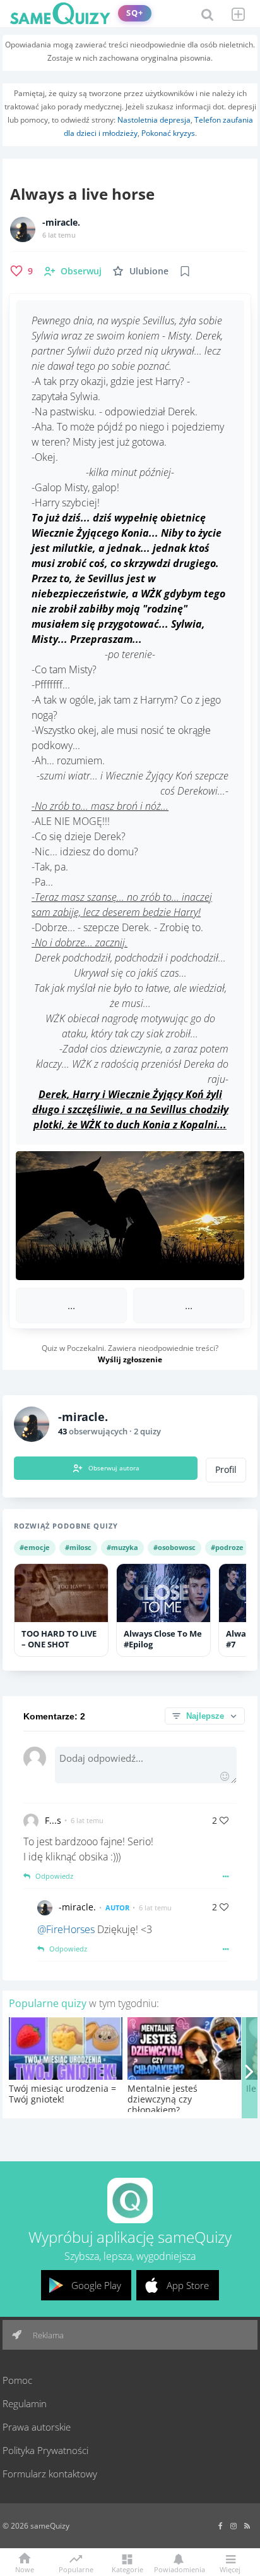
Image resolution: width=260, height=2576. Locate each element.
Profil (226, 1470)
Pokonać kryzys (168, 133)
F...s (53, 1820)
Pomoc (17, 2380)
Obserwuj (81, 271)
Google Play (96, 2285)
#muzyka (122, 1547)
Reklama (47, 2335)
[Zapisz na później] (185, 271)
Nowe (25, 2569)
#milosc (78, 1547)
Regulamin (25, 2403)
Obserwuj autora (114, 1468)
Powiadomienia (179, 2569)
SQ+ (135, 13)
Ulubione (149, 271)
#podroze (227, 1547)
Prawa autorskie (37, 2427)
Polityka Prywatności (45, 2450)
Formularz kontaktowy (50, 2474)
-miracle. (61, 223)
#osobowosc (174, 1547)
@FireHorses (66, 1929)
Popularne (76, 2568)
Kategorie (127, 2569)
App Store (188, 2285)
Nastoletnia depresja (154, 120)
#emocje (35, 1547)
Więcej (230, 2569)
